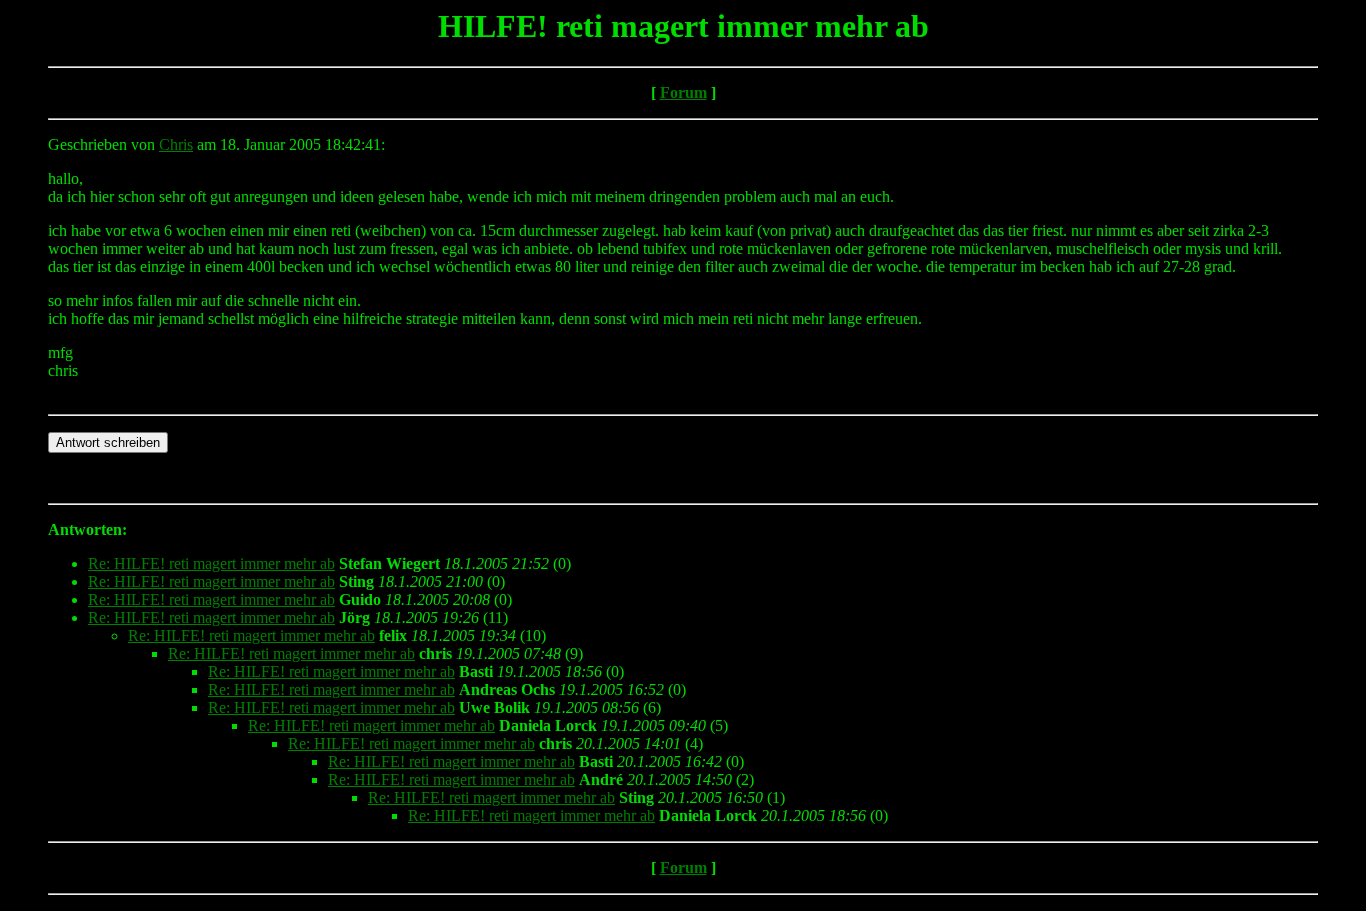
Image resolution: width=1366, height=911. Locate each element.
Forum (683, 92)
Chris (176, 144)
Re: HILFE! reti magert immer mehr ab (211, 563)
